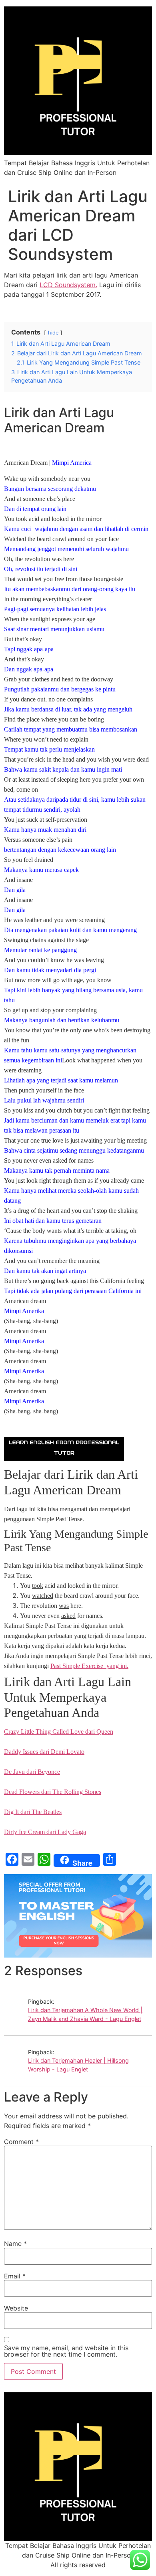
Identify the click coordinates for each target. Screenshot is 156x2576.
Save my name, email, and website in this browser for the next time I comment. (66, 2351)
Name (15, 2244)
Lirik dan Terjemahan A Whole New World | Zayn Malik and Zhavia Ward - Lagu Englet (85, 2014)
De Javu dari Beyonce (32, 1772)
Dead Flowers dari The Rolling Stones (53, 1792)
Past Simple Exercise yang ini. (89, 1666)
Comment (21, 2142)
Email (15, 2276)
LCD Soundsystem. (68, 285)
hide (53, 333)
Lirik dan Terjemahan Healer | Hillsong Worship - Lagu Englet (78, 2065)
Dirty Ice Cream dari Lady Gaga (45, 1832)
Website (16, 2308)
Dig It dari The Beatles (33, 1812)
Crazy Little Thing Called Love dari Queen (59, 1732)
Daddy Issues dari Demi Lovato (44, 1752)
